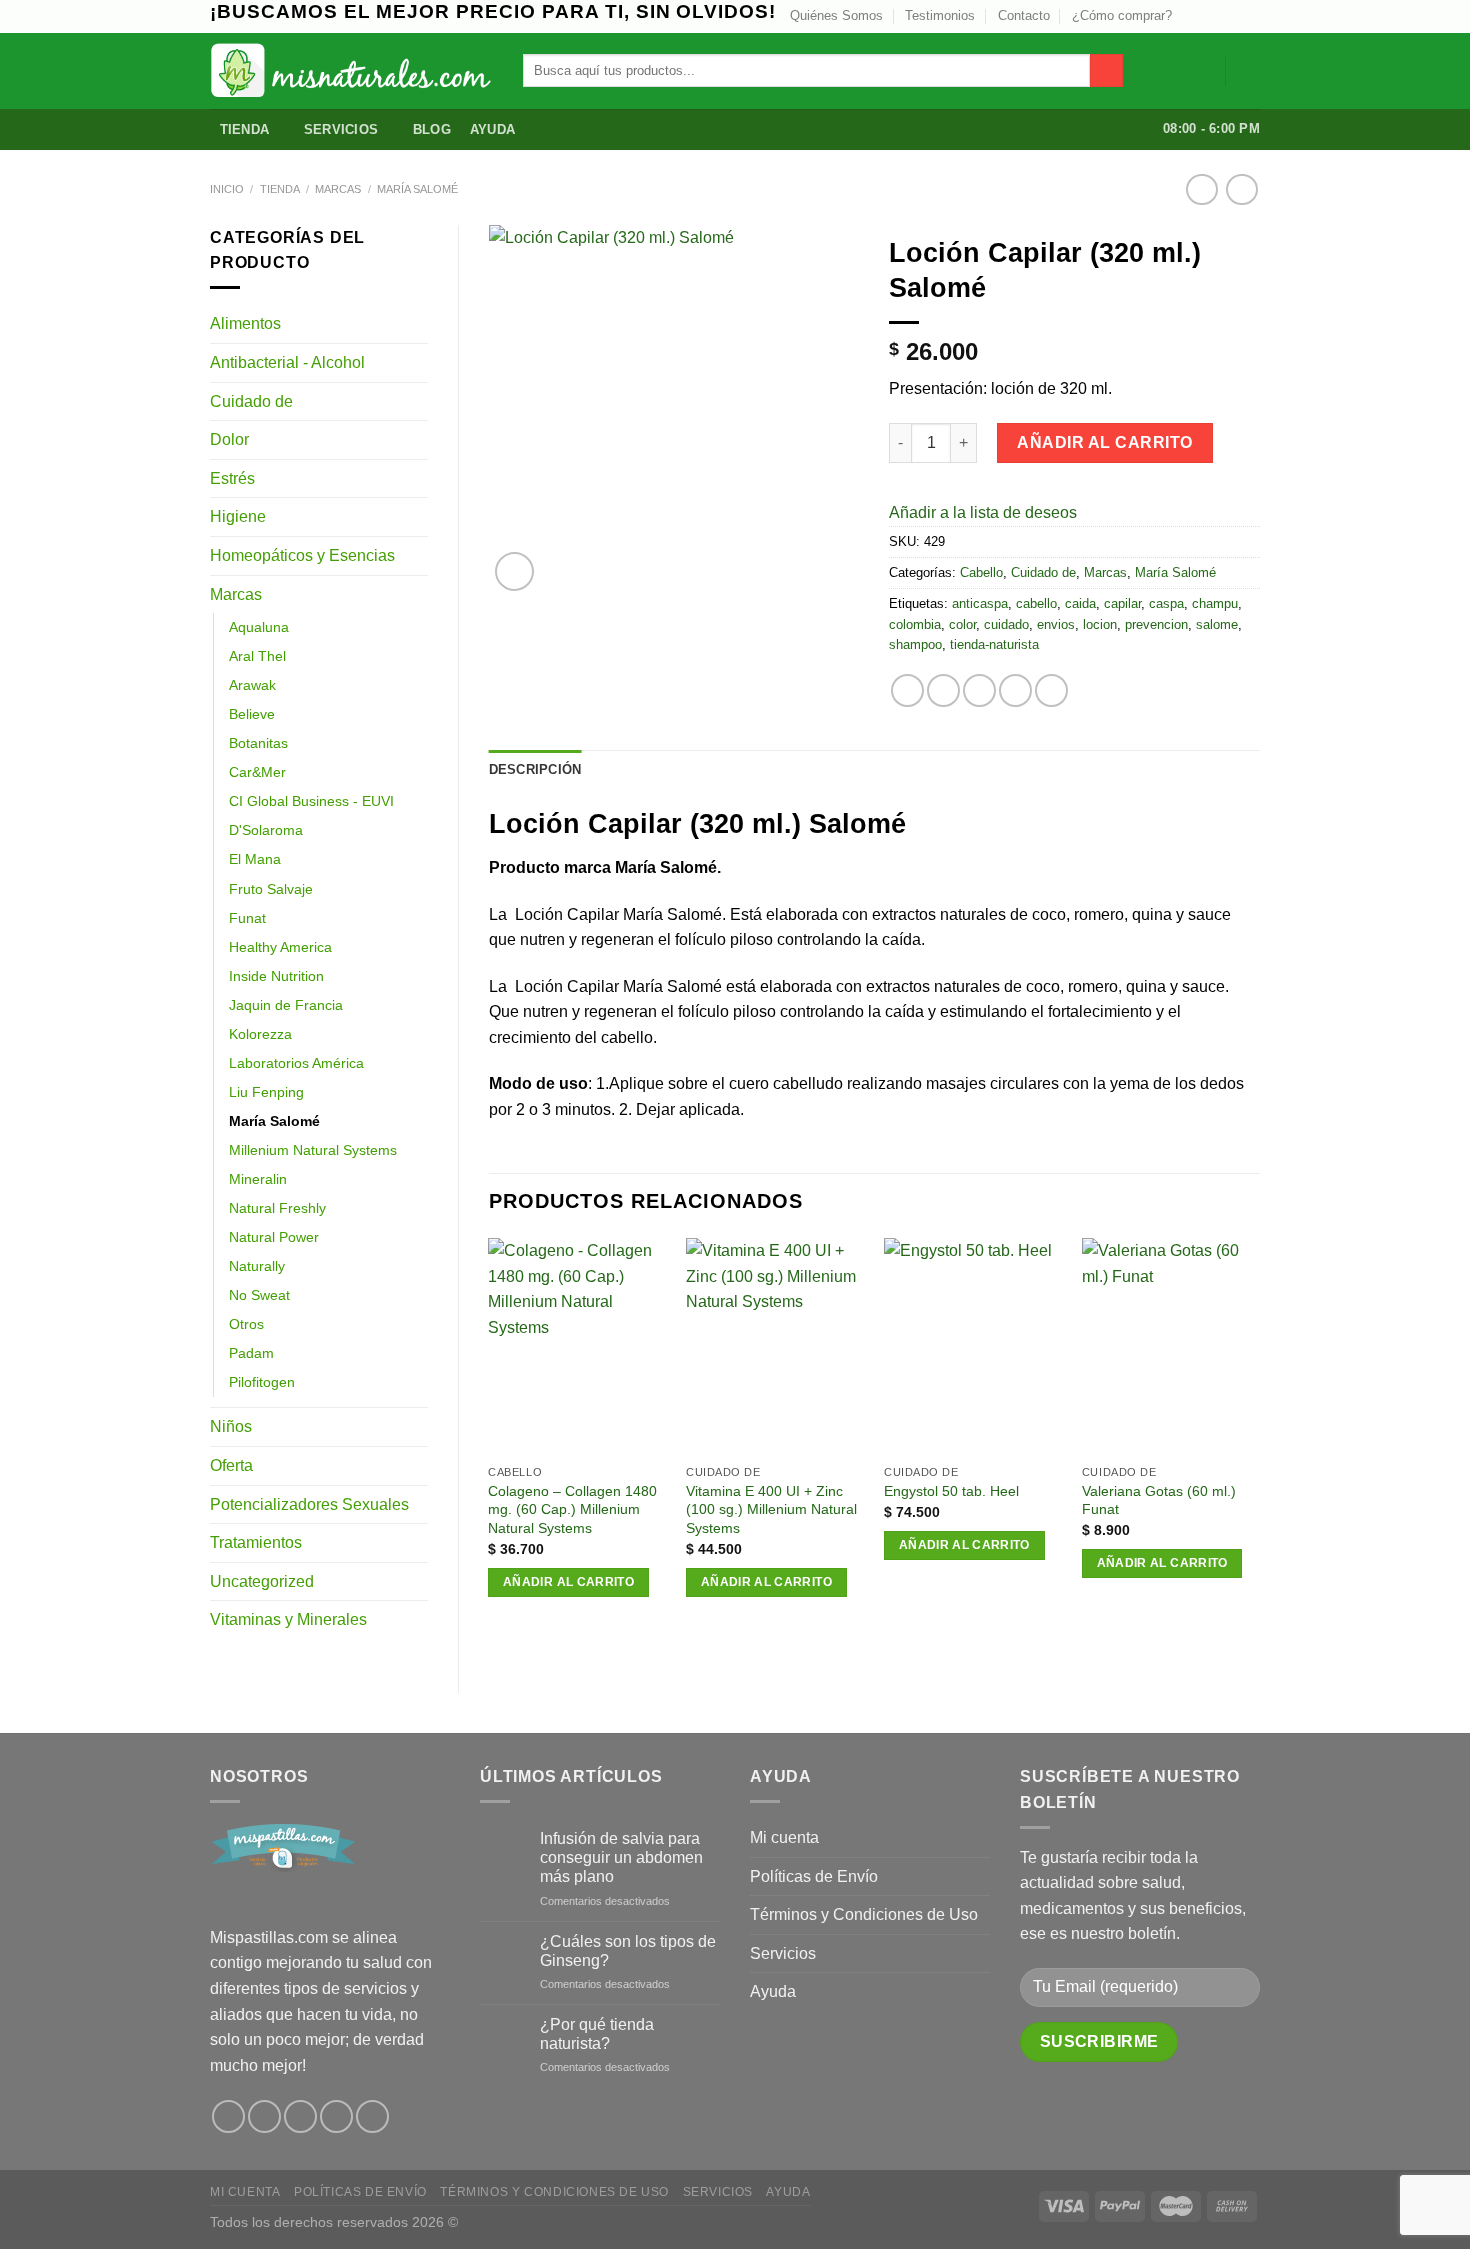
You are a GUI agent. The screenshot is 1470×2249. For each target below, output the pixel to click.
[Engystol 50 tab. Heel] (973, 1346)
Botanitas (258, 743)
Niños (231, 1426)
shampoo (915, 644)
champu (1215, 603)
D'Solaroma (266, 830)
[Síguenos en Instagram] (1193, 16)
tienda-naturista (994, 644)
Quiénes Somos (836, 15)
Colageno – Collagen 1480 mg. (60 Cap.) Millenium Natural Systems (572, 1509)
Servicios (341, 129)
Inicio (227, 189)
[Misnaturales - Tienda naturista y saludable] (351, 70)
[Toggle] (420, 324)
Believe (252, 714)
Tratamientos (256, 1542)
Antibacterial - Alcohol (287, 362)
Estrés (232, 478)
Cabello (981, 572)
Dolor (229, 439)
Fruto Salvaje (271, 889)
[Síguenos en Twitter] (1212, 16)
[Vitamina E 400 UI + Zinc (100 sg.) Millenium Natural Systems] (775, 1346)
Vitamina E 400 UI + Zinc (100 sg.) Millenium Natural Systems (771, 1509)
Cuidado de (251, 401)
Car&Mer (257, 772)
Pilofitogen (262, 1382)
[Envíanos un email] (1231, 16)
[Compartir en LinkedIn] (1051, 690)
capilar (1122, 603)
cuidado (1006, 624)
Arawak (252, 685)
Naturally (257, 1266)
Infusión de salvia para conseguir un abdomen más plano (621, 1857)
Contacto (1024, 15)
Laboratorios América (296, 1063)
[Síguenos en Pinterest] (336, 2116)
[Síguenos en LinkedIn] (1250, 16)
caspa (1166, 603)
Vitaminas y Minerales (288, 1619)
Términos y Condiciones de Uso (864, 1914)
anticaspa (980, 603)
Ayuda (492, 129)
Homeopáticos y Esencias (302, 555)
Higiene (238, 516)
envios (1056, 624)
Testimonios (940, 15)
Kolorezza (260, 1034)
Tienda (245, 129)
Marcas (338, 189)
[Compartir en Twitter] (943, 690)
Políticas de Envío (814, 1876)
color (962, 624)
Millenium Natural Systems (313, 1150)
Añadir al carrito (1104, 442)
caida (1080, 603)
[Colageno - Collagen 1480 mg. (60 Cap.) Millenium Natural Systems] (577, 1346)
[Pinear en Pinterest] (1015, 690)
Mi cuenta (784, 1837)
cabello (1036, 603)
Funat (247, 918)
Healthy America (280, 947)
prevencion (1156, 624)
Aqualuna (259, 627)
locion (1100, 624)
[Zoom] (514, 571)
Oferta (231, 1465)
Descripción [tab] (535, 769)
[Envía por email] (979, 690)
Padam (251, 1353)
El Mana (255, 859)
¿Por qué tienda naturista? (597, 2034)
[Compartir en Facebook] (907, 690)
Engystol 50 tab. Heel (951, 1491)
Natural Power (274, 1237)
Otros (246, 1324)
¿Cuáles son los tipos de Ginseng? (628, 1951)
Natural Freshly (277, 1208)
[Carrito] (1250, 71)
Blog (432, 129)
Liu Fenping (266, 1092)
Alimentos (245, 323)
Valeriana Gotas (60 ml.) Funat (1159, 1500)
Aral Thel (257, 656)
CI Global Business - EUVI (311, 801)
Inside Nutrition (276, 976)
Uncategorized (262, 1581)
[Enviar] (1106, 71)
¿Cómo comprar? (1122, 15)
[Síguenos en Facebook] (228, 2116)
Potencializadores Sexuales (309, 1504)
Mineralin (258, 1179)
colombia (915, 624)
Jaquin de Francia (286, 1005)
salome (1217, 624)
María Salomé (417, 189)
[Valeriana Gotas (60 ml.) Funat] (1171, 1346)
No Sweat (259, 1295)
